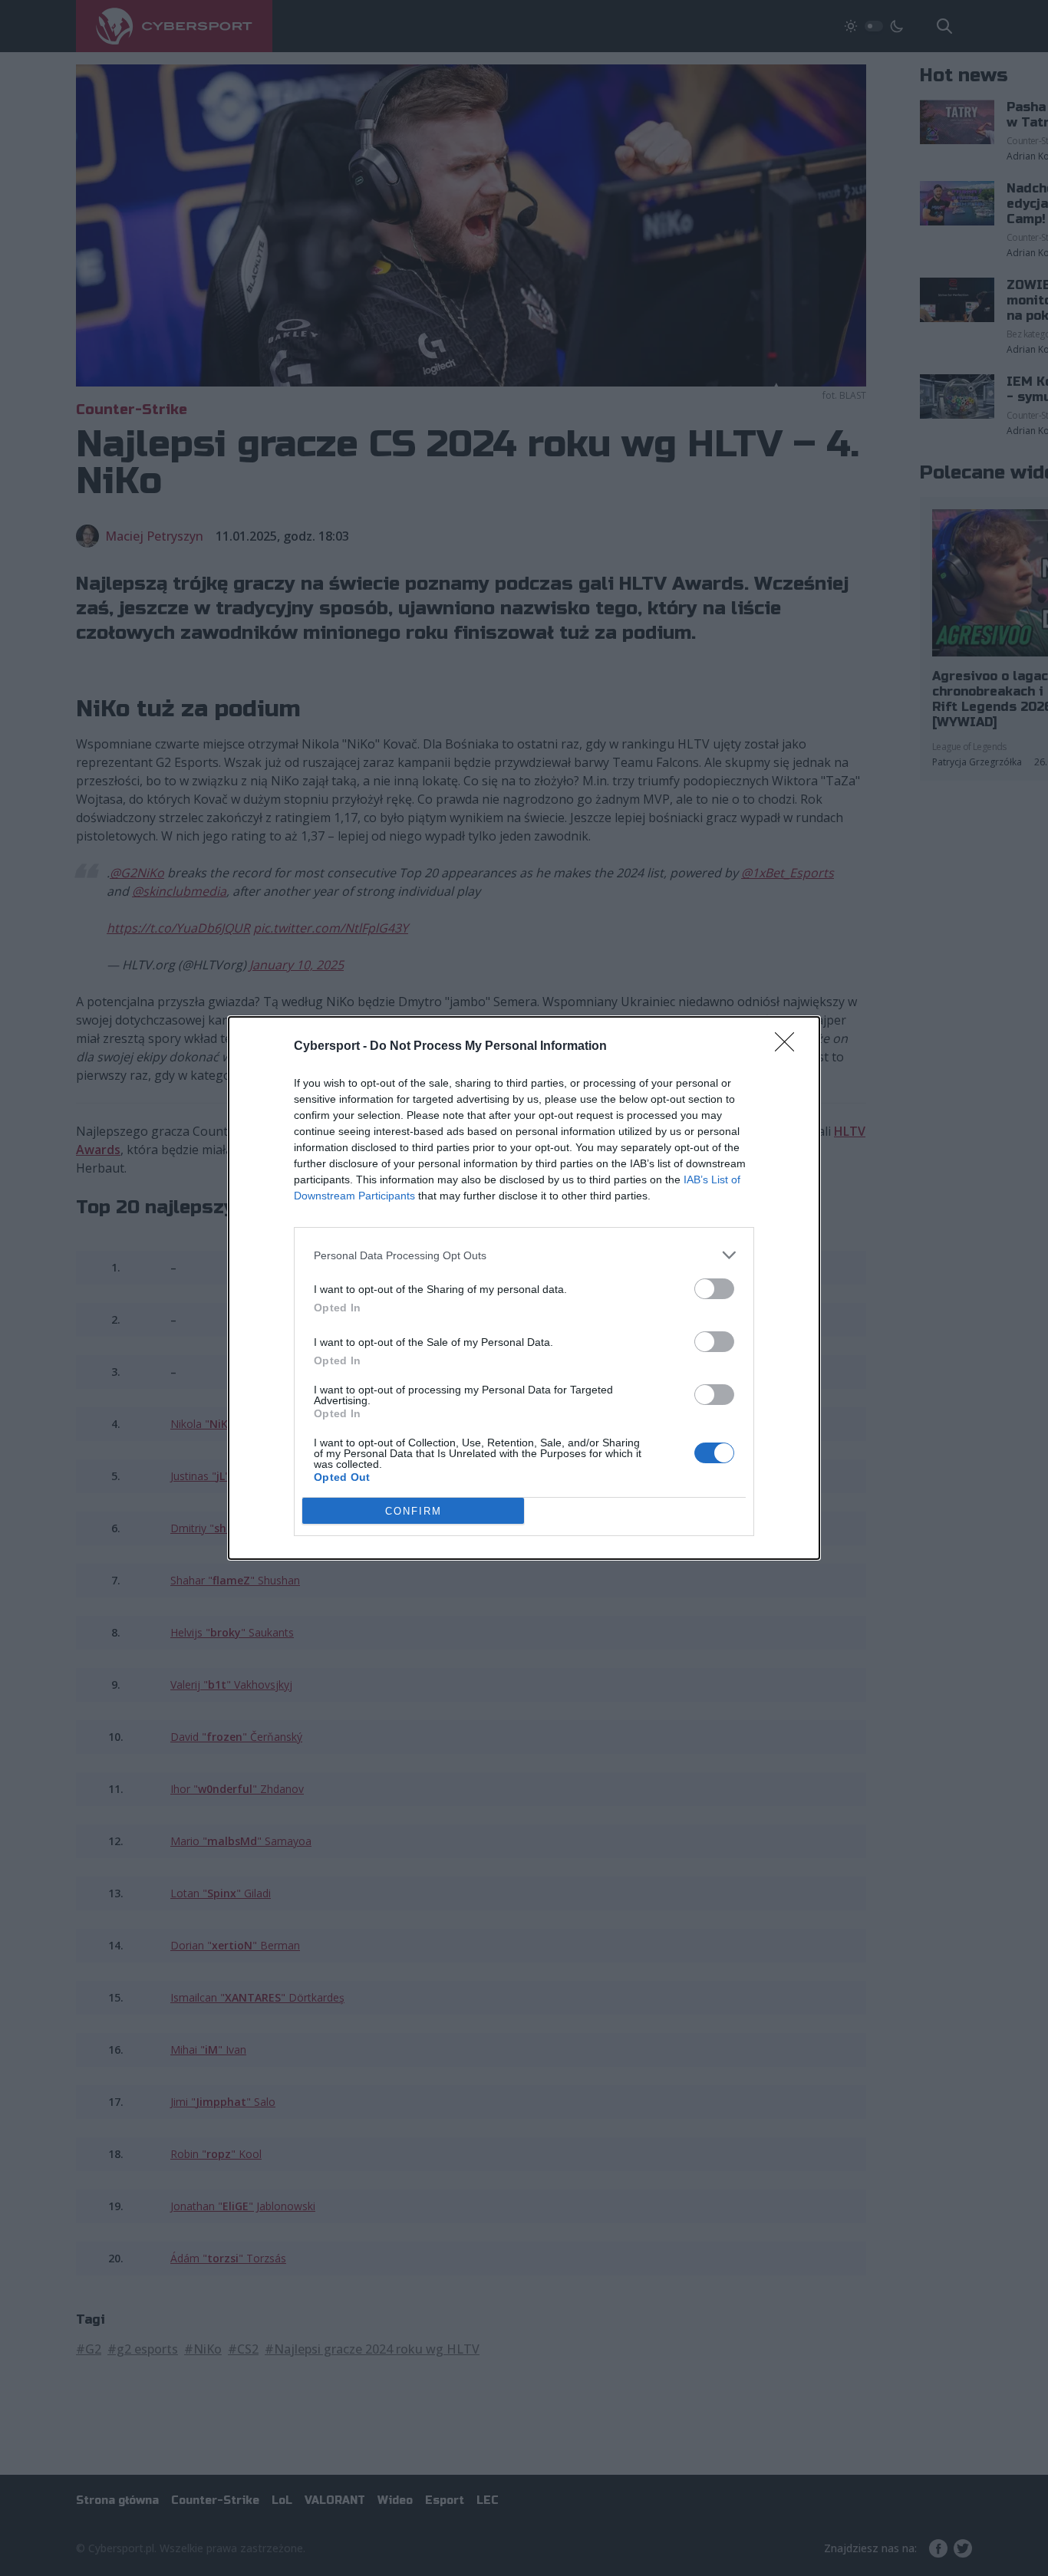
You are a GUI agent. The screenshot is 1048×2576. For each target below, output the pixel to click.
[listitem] (524, 1255)
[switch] (714, 1289)
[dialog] (524, 1288)
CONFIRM (414, 1511)
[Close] (789, 1047)
